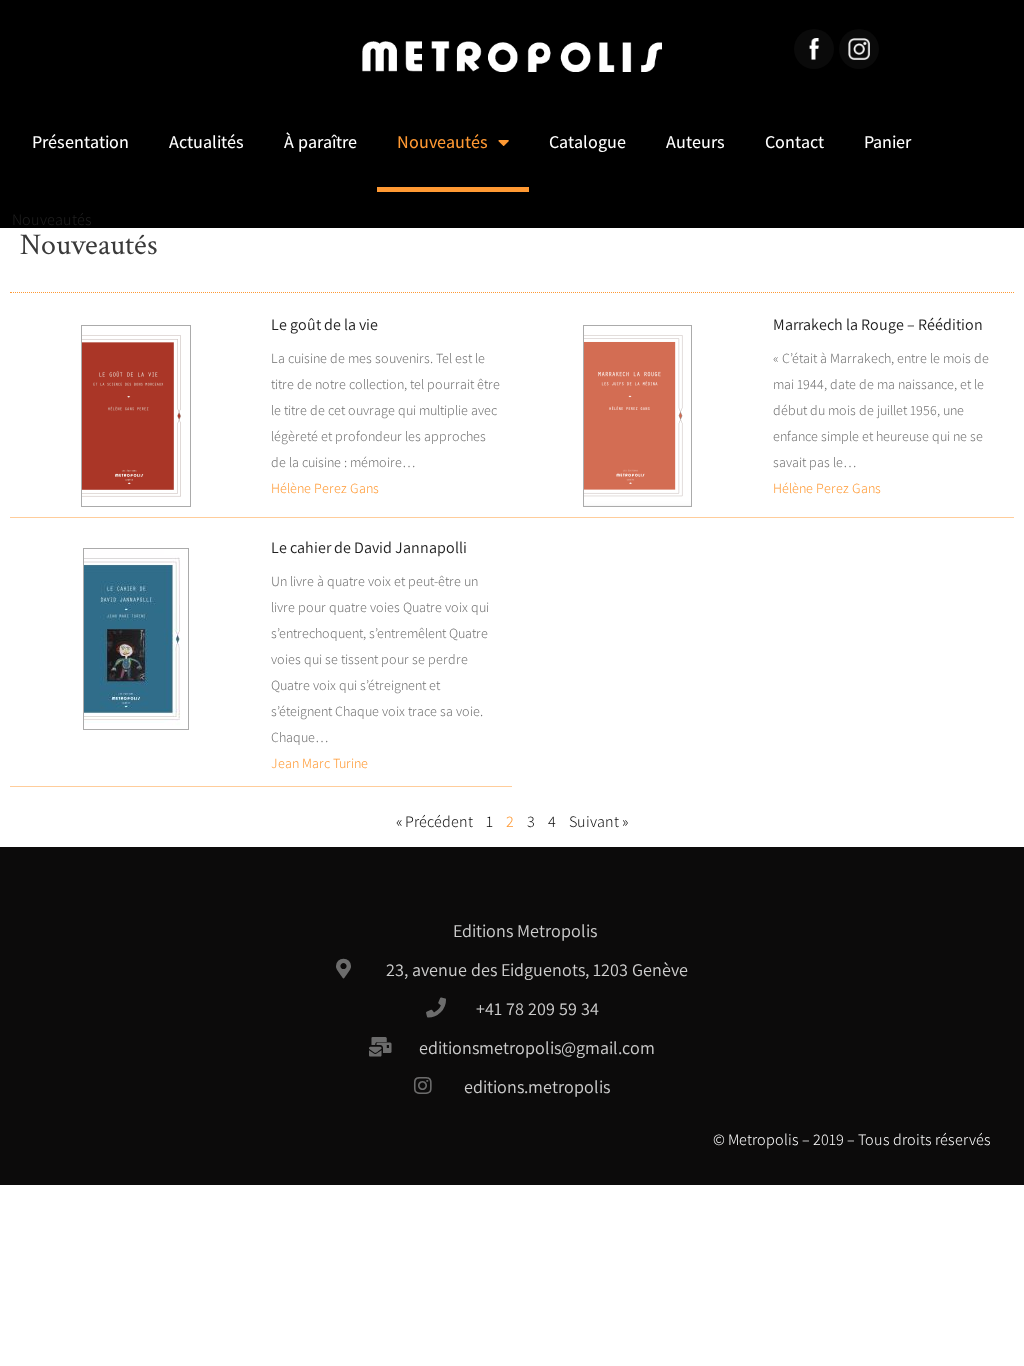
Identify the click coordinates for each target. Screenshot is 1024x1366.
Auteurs (695, 141)
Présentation (80, 141)
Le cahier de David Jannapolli (369, 547)
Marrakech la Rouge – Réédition (878, 324)
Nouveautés (442, 141)
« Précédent (434, 821)
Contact (794, 141)
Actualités (206, 141)
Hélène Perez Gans (325, 488)
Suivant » (598, 821)
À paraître (320, 141)
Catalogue (587, 141)
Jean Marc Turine (319, 763)
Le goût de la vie (324, 324)
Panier (887, 141)
